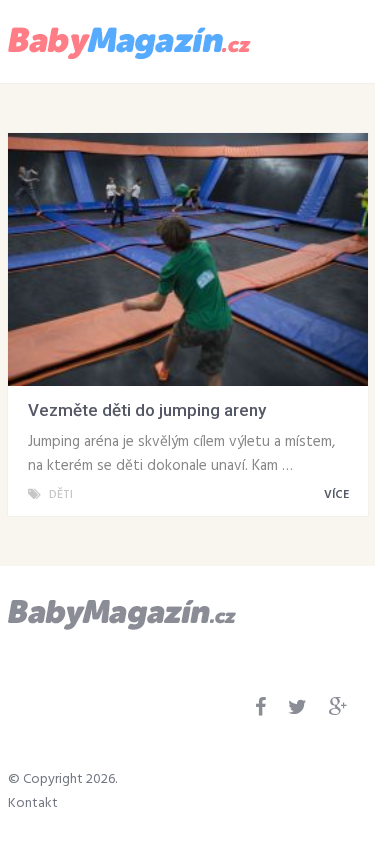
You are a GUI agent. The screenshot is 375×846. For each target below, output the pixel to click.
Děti (61, 495)
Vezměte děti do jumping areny (147, 410)
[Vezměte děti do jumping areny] (188, 259)
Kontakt (33, 803)
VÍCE (338, 495)
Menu (309, 40)
